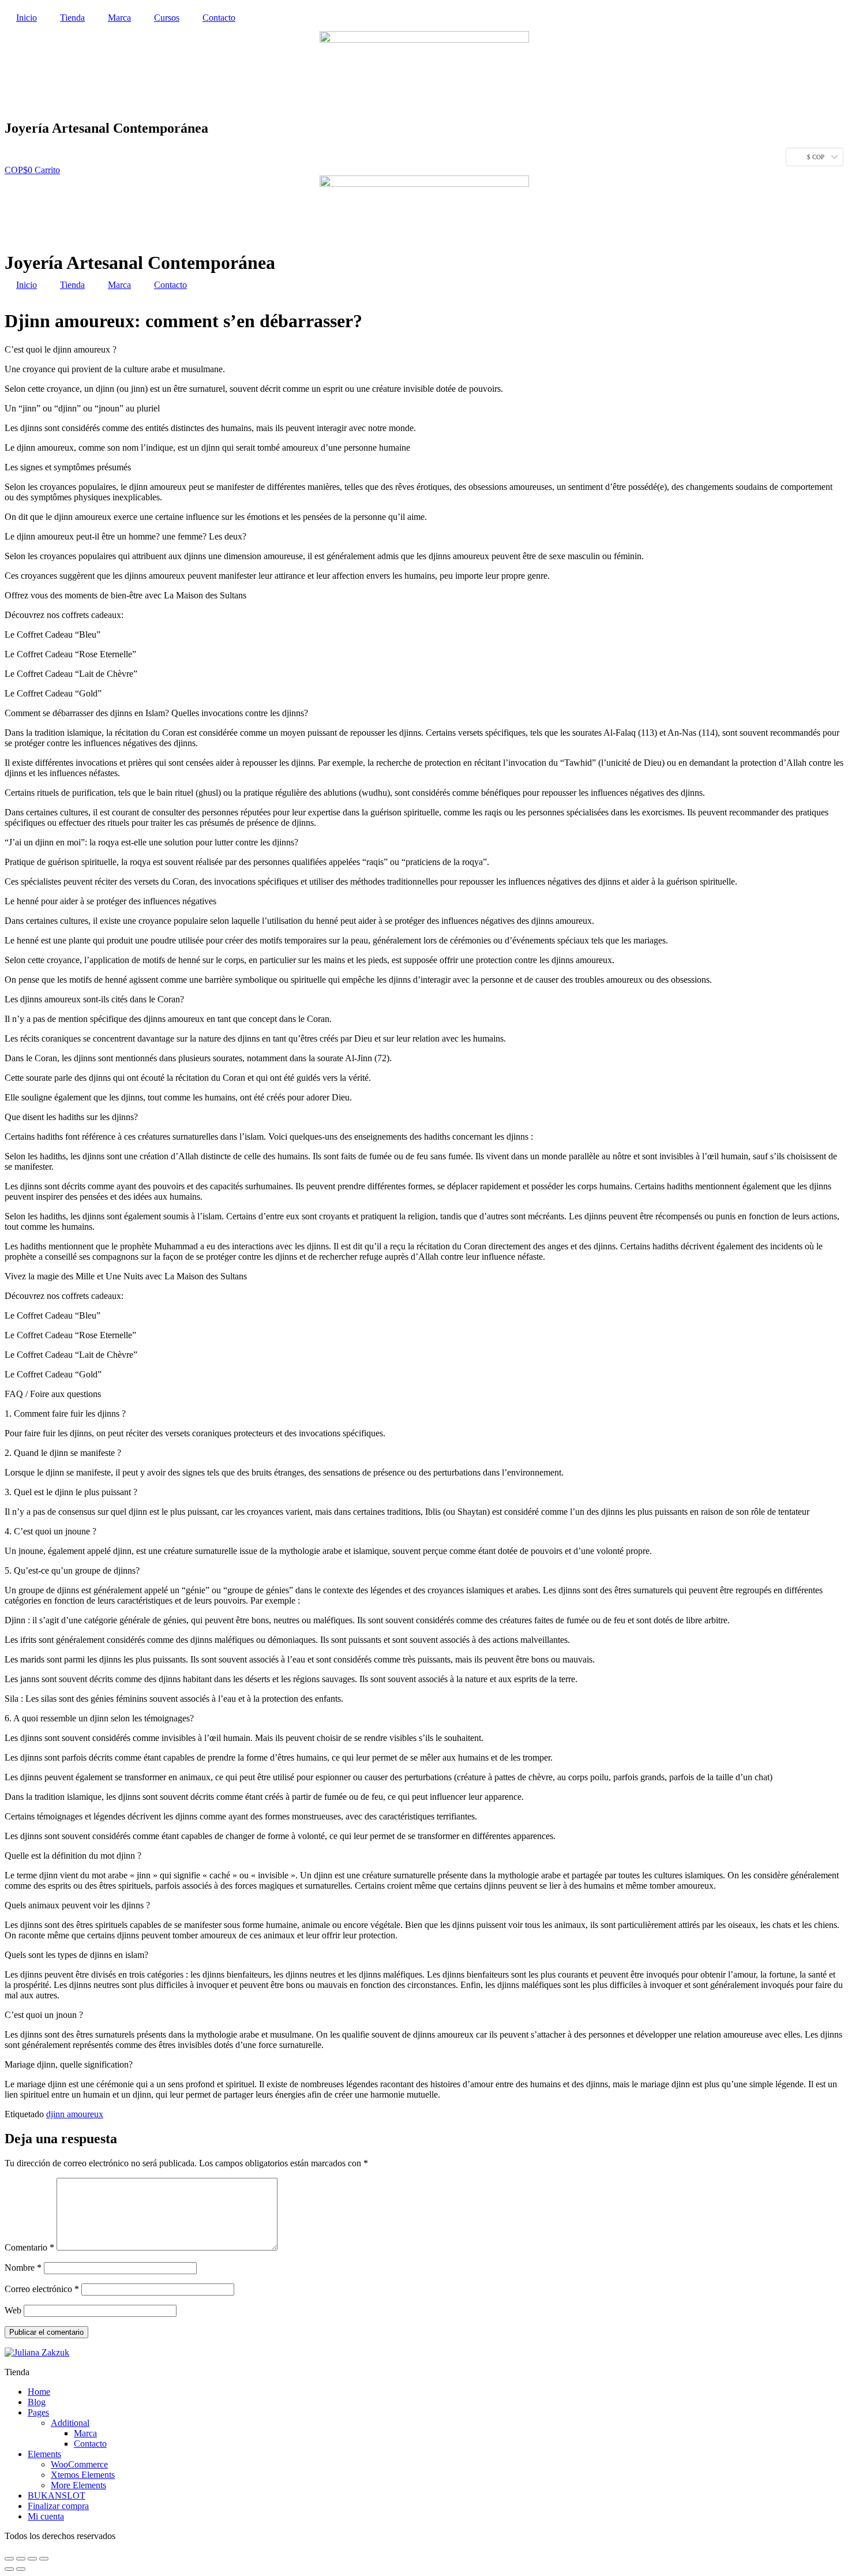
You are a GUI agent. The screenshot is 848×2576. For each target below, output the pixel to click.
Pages (38, 2412)
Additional (70, 2423)
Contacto (219, 18)
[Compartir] (21, 2559)
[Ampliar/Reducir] (44, 2559)
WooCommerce (79, 2464)
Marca (119, 18)
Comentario (29, 2247)
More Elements (78, 2485)
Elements (44, 2454)
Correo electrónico (42, 2289)
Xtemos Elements (83, 2475)
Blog (37, 2402)
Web (13, 2310)
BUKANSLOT (57, 2495)
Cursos (167, 18)
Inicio (27, 18)
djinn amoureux (75, 2114)
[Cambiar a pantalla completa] (32, 2559)
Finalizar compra (58, 2506)
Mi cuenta (46, 2516)
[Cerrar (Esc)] (9, 2559)
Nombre (23, 2268)
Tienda (72, 18)
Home (39, 2392)
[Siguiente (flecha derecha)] (21, 2569)
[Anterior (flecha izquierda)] (9, 2569)
